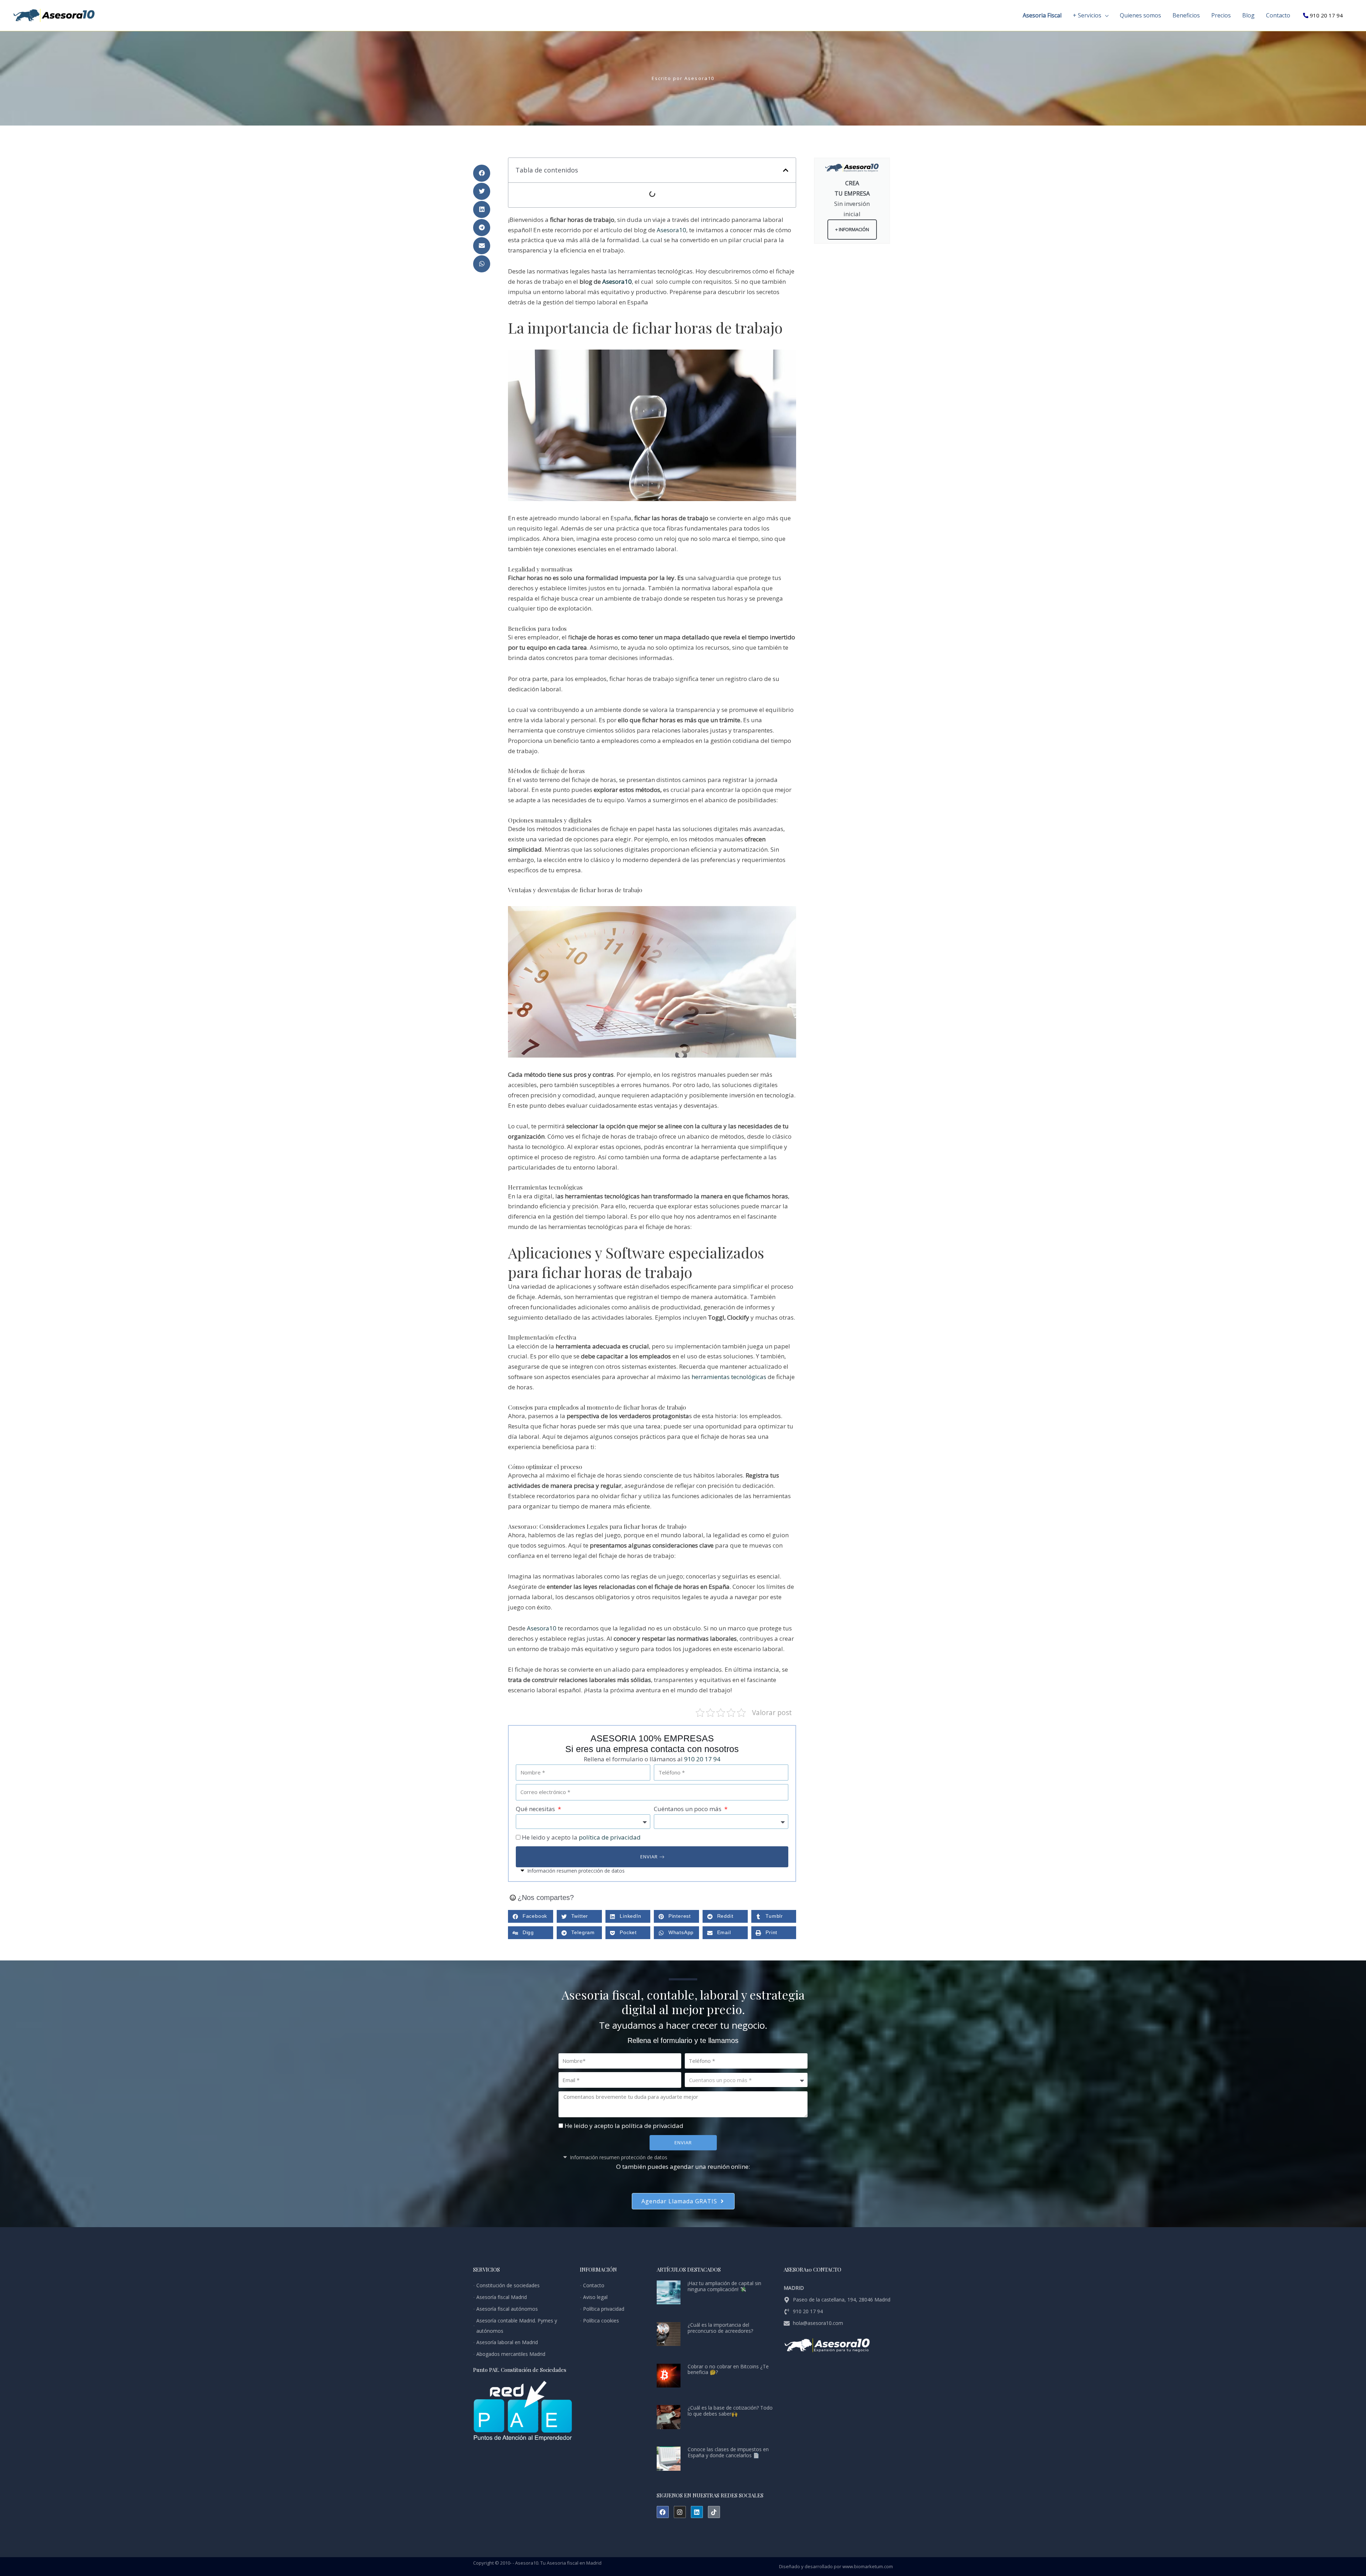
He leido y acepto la (581, 1837)
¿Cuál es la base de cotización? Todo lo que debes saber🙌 (730, 2411)
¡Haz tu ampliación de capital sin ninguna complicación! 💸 (724, 2286)
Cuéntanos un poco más (688, 1809)
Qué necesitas (536, 1809)
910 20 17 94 (1326, 15)
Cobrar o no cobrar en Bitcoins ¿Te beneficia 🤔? (728, 2369)
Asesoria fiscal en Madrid (574, 2563)
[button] (1105, 15)
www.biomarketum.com (868, 2566)
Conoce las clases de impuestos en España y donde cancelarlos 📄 (728, 2452)
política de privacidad (610, 1837)
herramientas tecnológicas (730, 1377)
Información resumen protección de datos (576, 1871)
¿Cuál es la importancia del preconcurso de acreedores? (720, 2328)
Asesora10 (671, 230)
